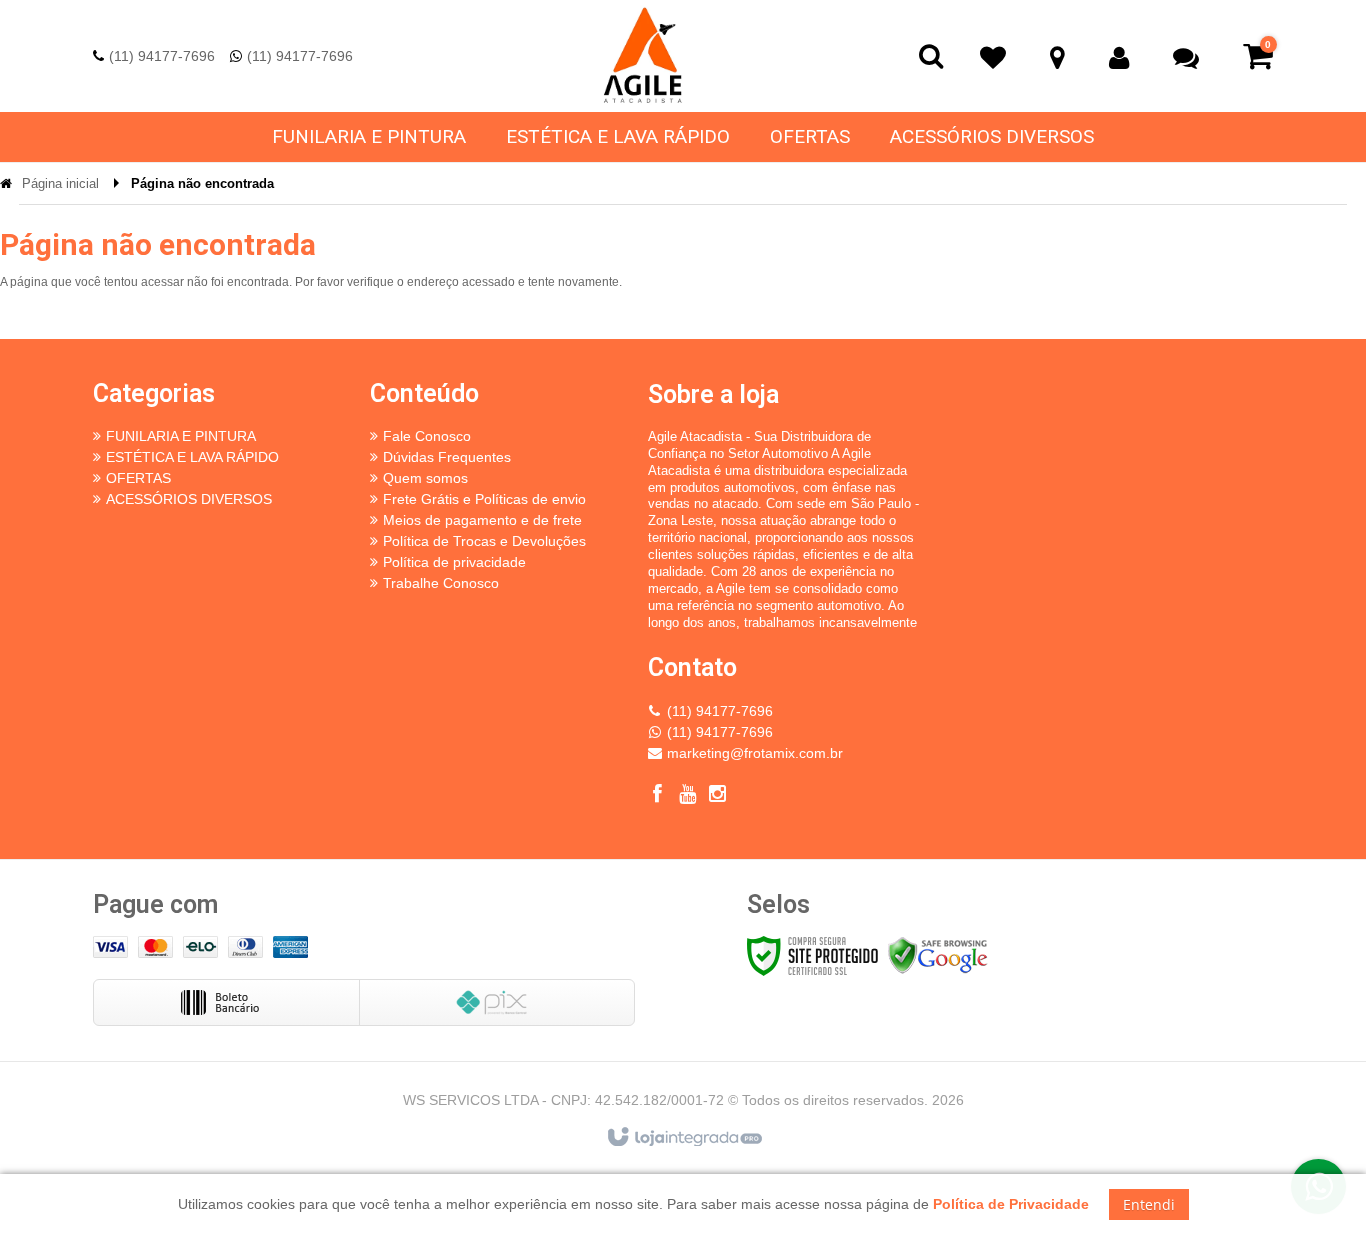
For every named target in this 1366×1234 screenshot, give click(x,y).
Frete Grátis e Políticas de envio (484, 499)
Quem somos (425, 478)
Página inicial (60, 183)
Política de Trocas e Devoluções (484, 541)
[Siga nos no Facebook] (658, 796)
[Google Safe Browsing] (938, 955)
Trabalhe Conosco (441, 583)
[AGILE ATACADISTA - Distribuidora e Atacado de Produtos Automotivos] (643, 56)
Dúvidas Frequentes (447, 457)
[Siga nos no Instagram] (718, 796)
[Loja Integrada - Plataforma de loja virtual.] (683, 1138)
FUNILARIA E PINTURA (181, 436)
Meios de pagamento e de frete (482, 520)
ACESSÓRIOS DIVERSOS (189, 499)
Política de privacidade (454, 562)
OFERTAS (138, 478)
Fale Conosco (427, 436)
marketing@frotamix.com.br (755, 753)
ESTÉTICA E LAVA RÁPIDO (192, 457)
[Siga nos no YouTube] (688, 796)
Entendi (1149, 1204)
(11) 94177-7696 (162, 56)
